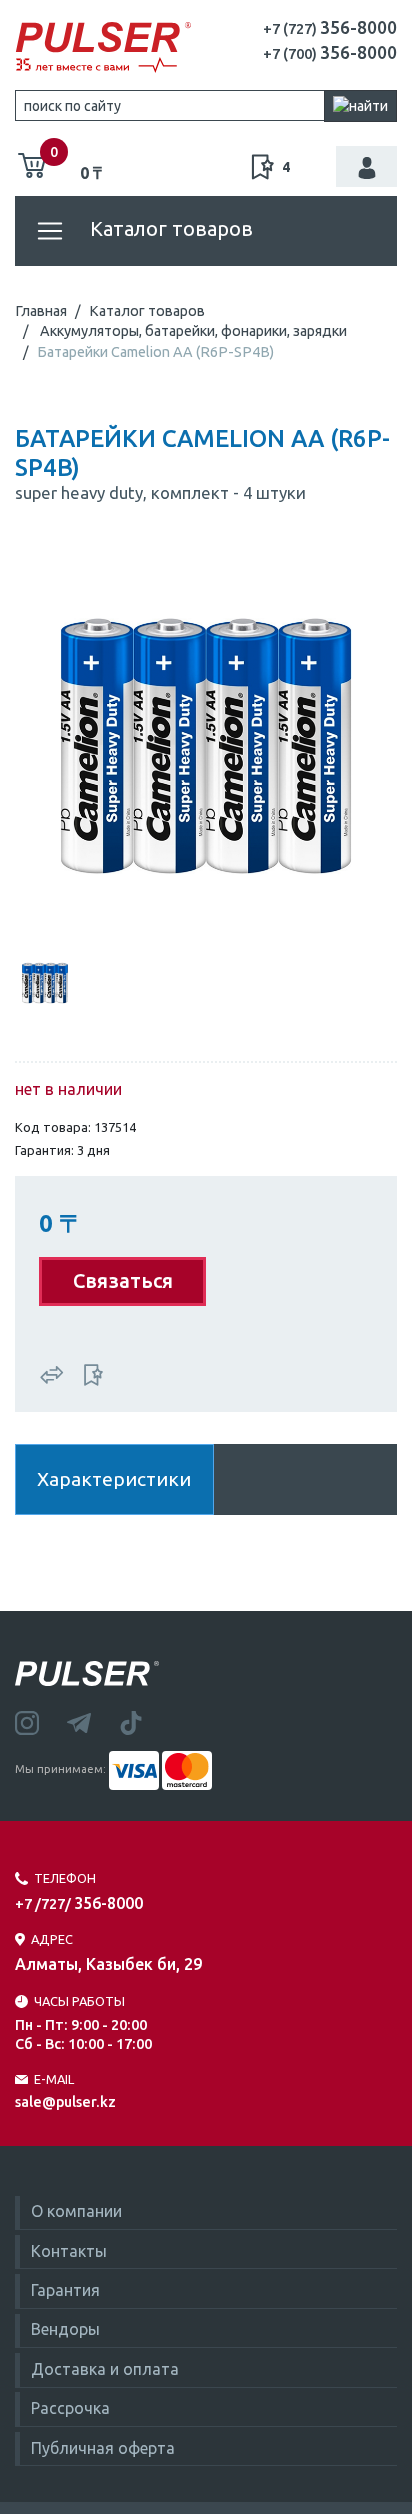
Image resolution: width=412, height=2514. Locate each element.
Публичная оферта (103, 2448)
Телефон (65, 1878)
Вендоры (65, 2329)
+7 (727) (330, 29)
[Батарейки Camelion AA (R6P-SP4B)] (206, 744)
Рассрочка (70, 2408)
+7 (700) (330, 54)
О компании (76, 2211)
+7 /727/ (79, 1904)
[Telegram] (93, 1721)
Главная (41, 311)
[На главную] (103, 48)
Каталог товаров (169, 228)
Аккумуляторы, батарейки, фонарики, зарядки (193, 331)
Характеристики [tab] (114, 1479)
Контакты (69, 2251)
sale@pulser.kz (65, 2102)
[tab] (45, 981)
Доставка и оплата (105, 2369)
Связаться (123, 1280)
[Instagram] (41, 1721)
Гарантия (65, 2290)
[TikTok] (143, 1721)
